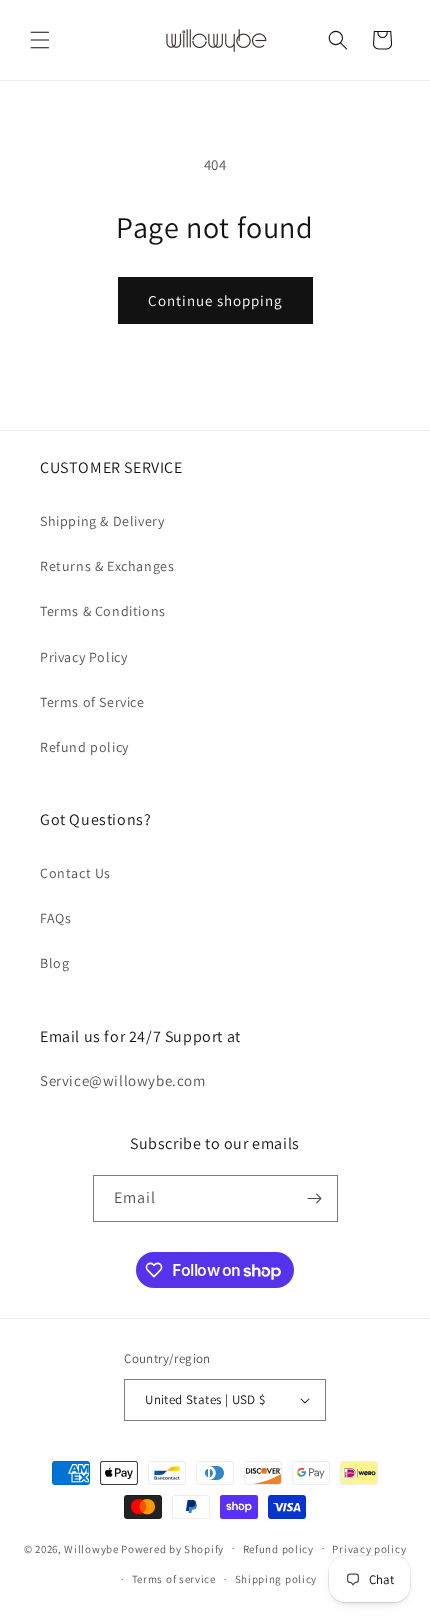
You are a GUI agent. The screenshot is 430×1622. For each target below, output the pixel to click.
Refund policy (84, 747)
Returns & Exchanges (107, 566)
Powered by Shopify (172, 1548)
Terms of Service (92, 702)
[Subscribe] (315, 1198)
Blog (54, 963)
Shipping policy (276, 1579)
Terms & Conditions (103, 611)
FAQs (55, 918)
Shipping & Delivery (102, 521)
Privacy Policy (83, 657)
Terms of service (174, 1579)
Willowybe (91, 1548)
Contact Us (75, 873)
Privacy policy (369, 1549)
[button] (40, 40)
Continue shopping (215, 300)
